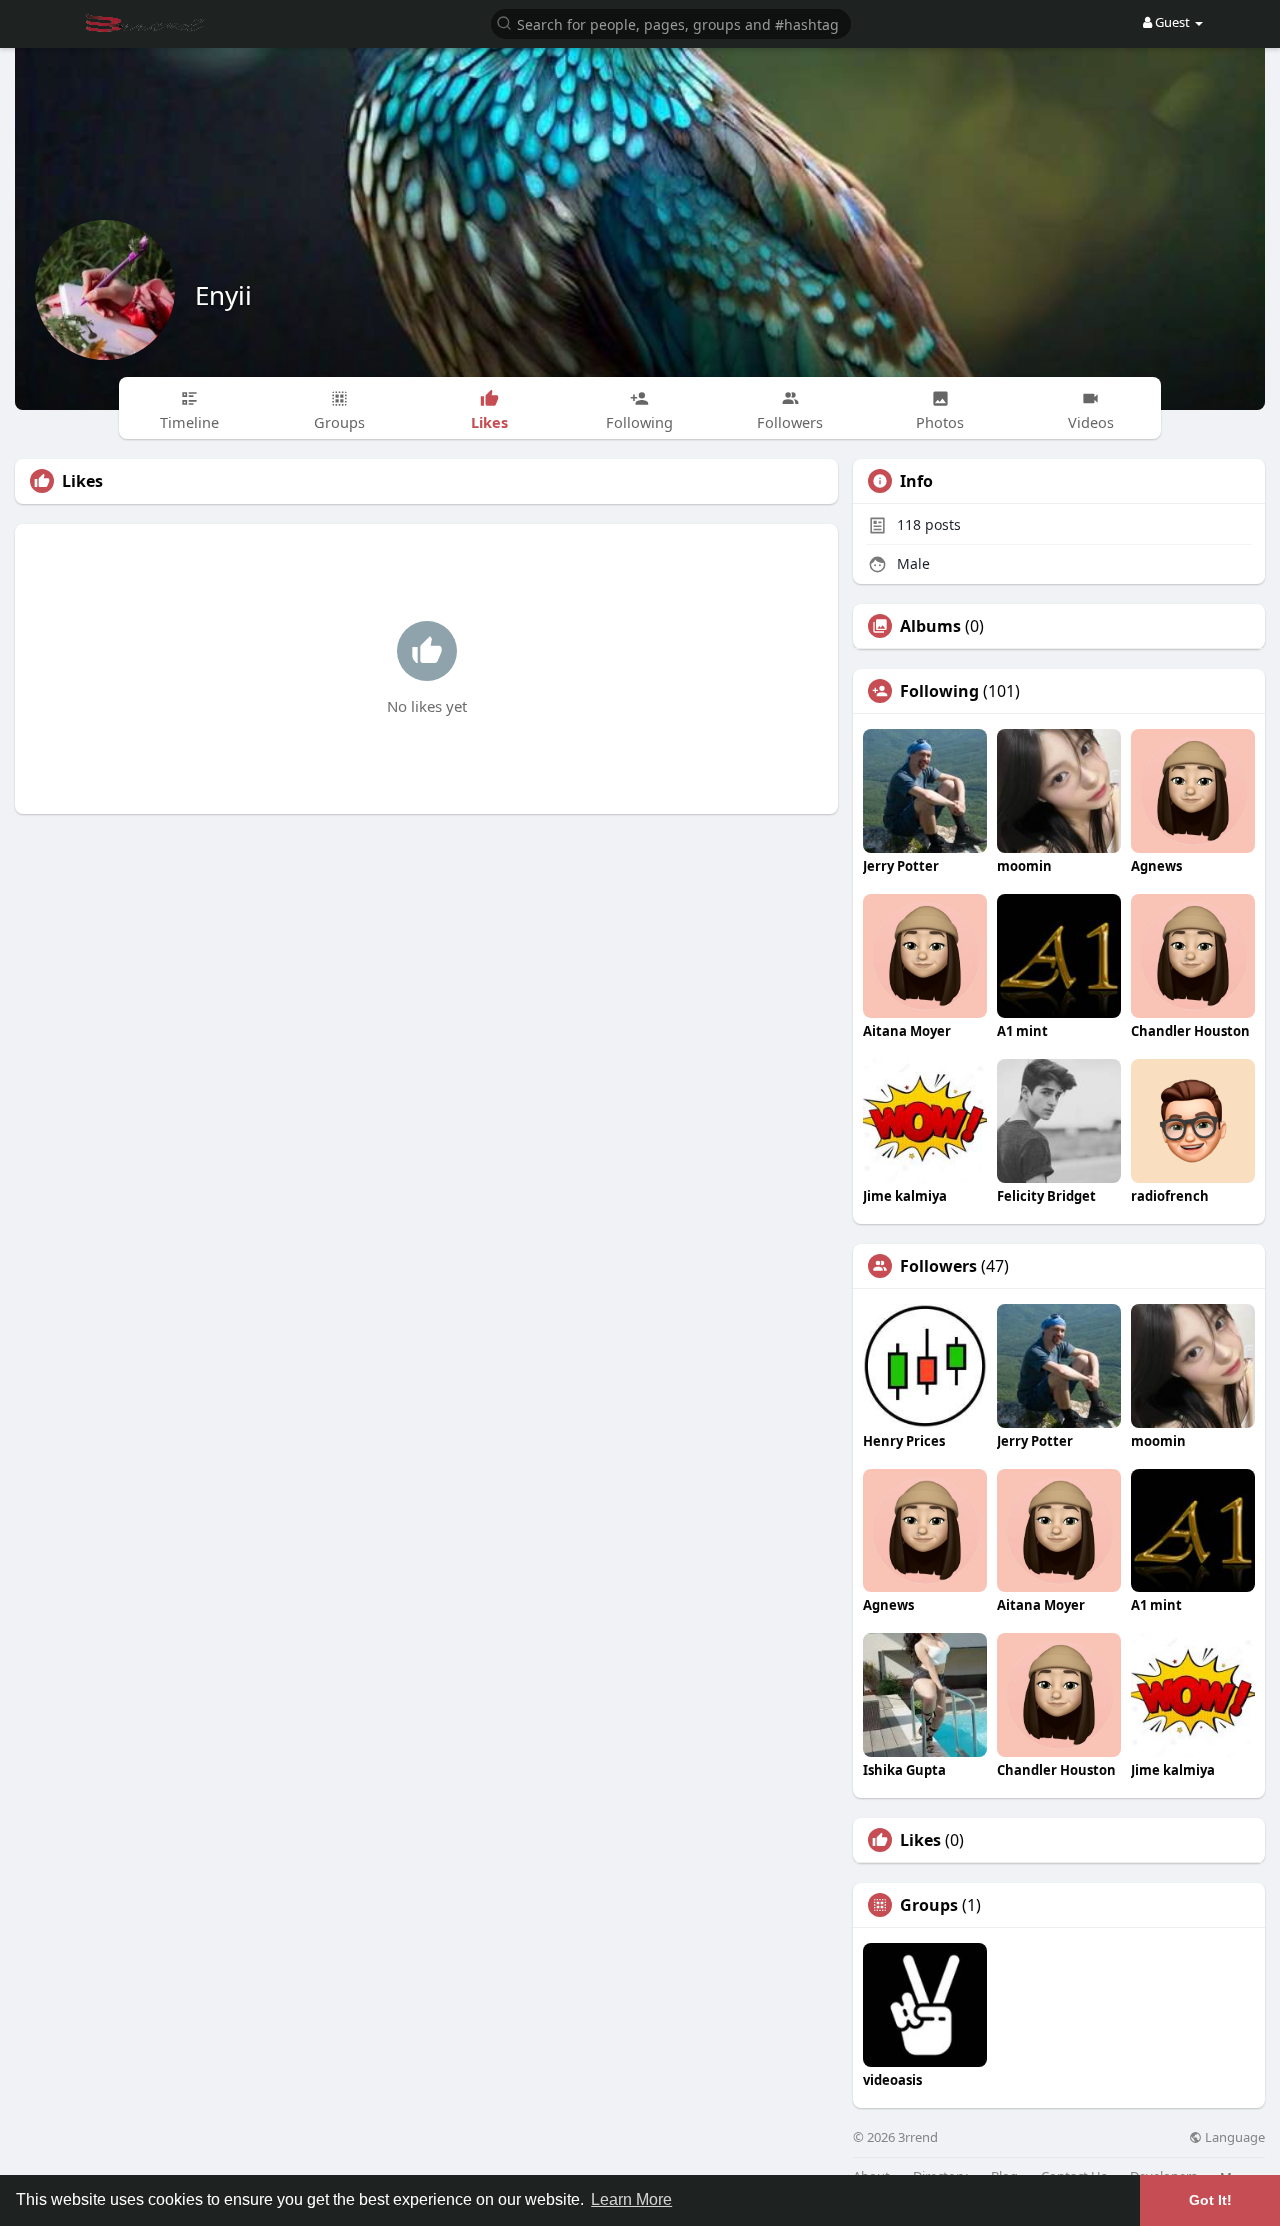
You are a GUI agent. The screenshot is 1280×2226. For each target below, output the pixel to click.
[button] (671, 22)
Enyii (223, 295)
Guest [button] (1172, 22)
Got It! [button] (1210, 2200)
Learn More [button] (631, 2199)
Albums (930, 626)
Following (939, 691)
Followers (938, 1266)
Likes (920, 1840)
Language (1233, 2137)
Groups (929, 1905)
